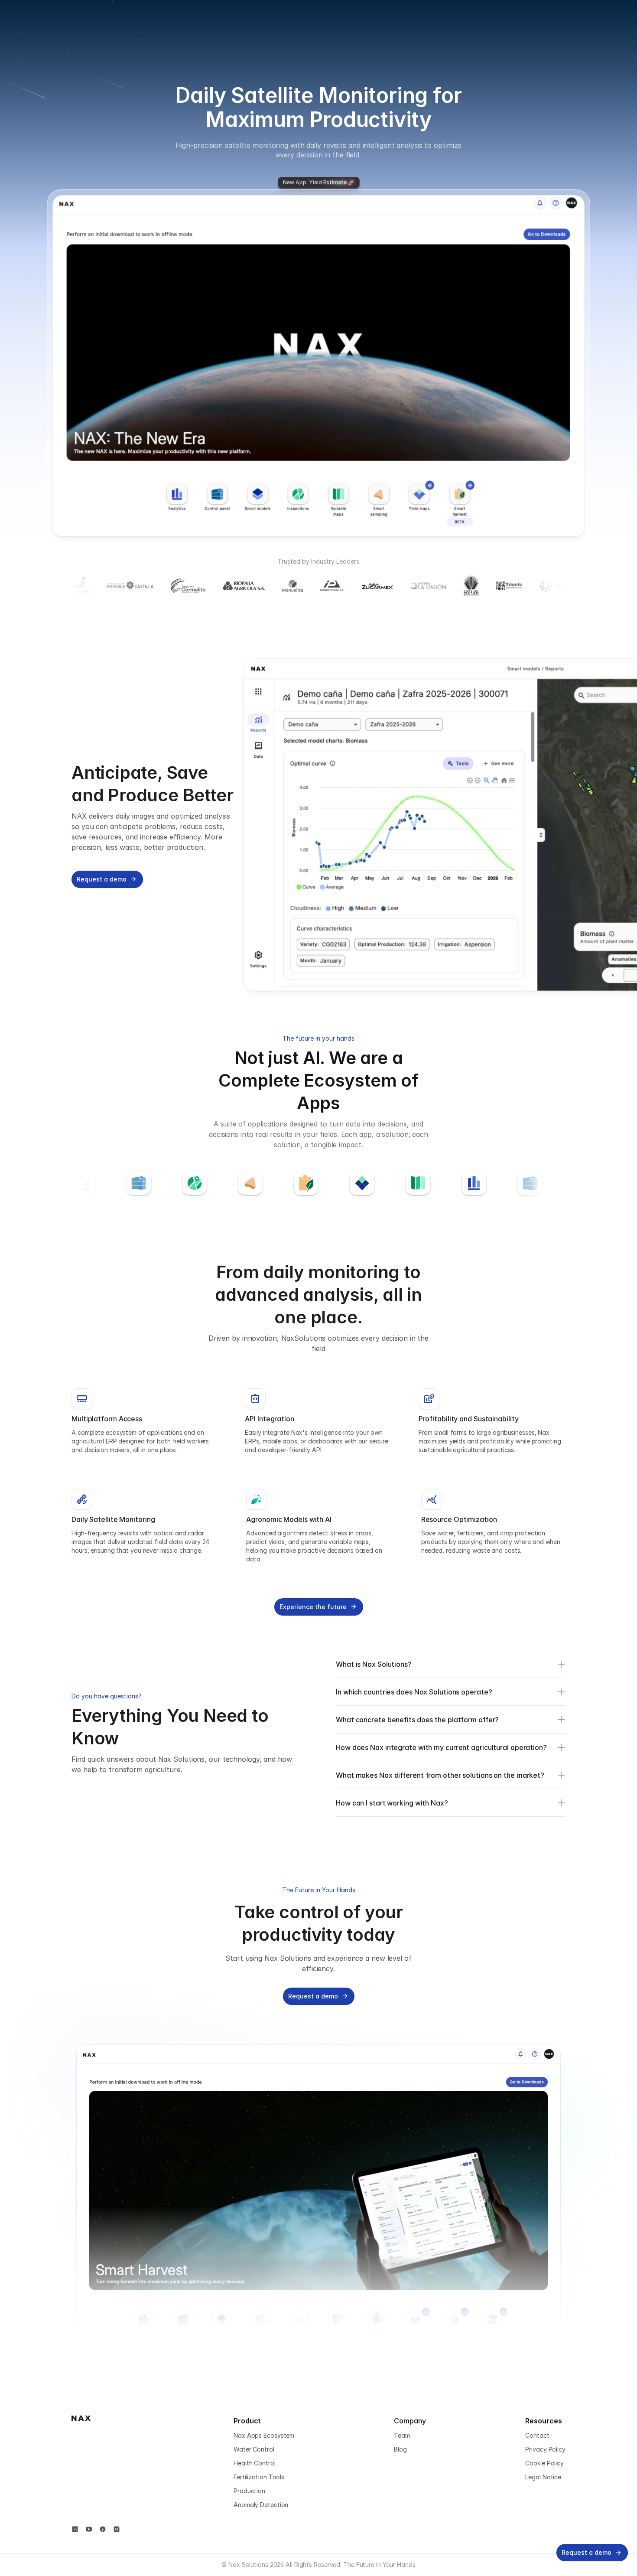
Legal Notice (543, 2477)
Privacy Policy (545, 2449)
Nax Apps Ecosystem (264, 2435)
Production (249, 2491)
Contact (537, 2435)
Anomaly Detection (261, 2505)
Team (402, 2435)
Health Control (255, 2463)
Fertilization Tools (259, 2477)
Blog (400, 2449)
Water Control (254, 2449)
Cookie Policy (544, 2463)
